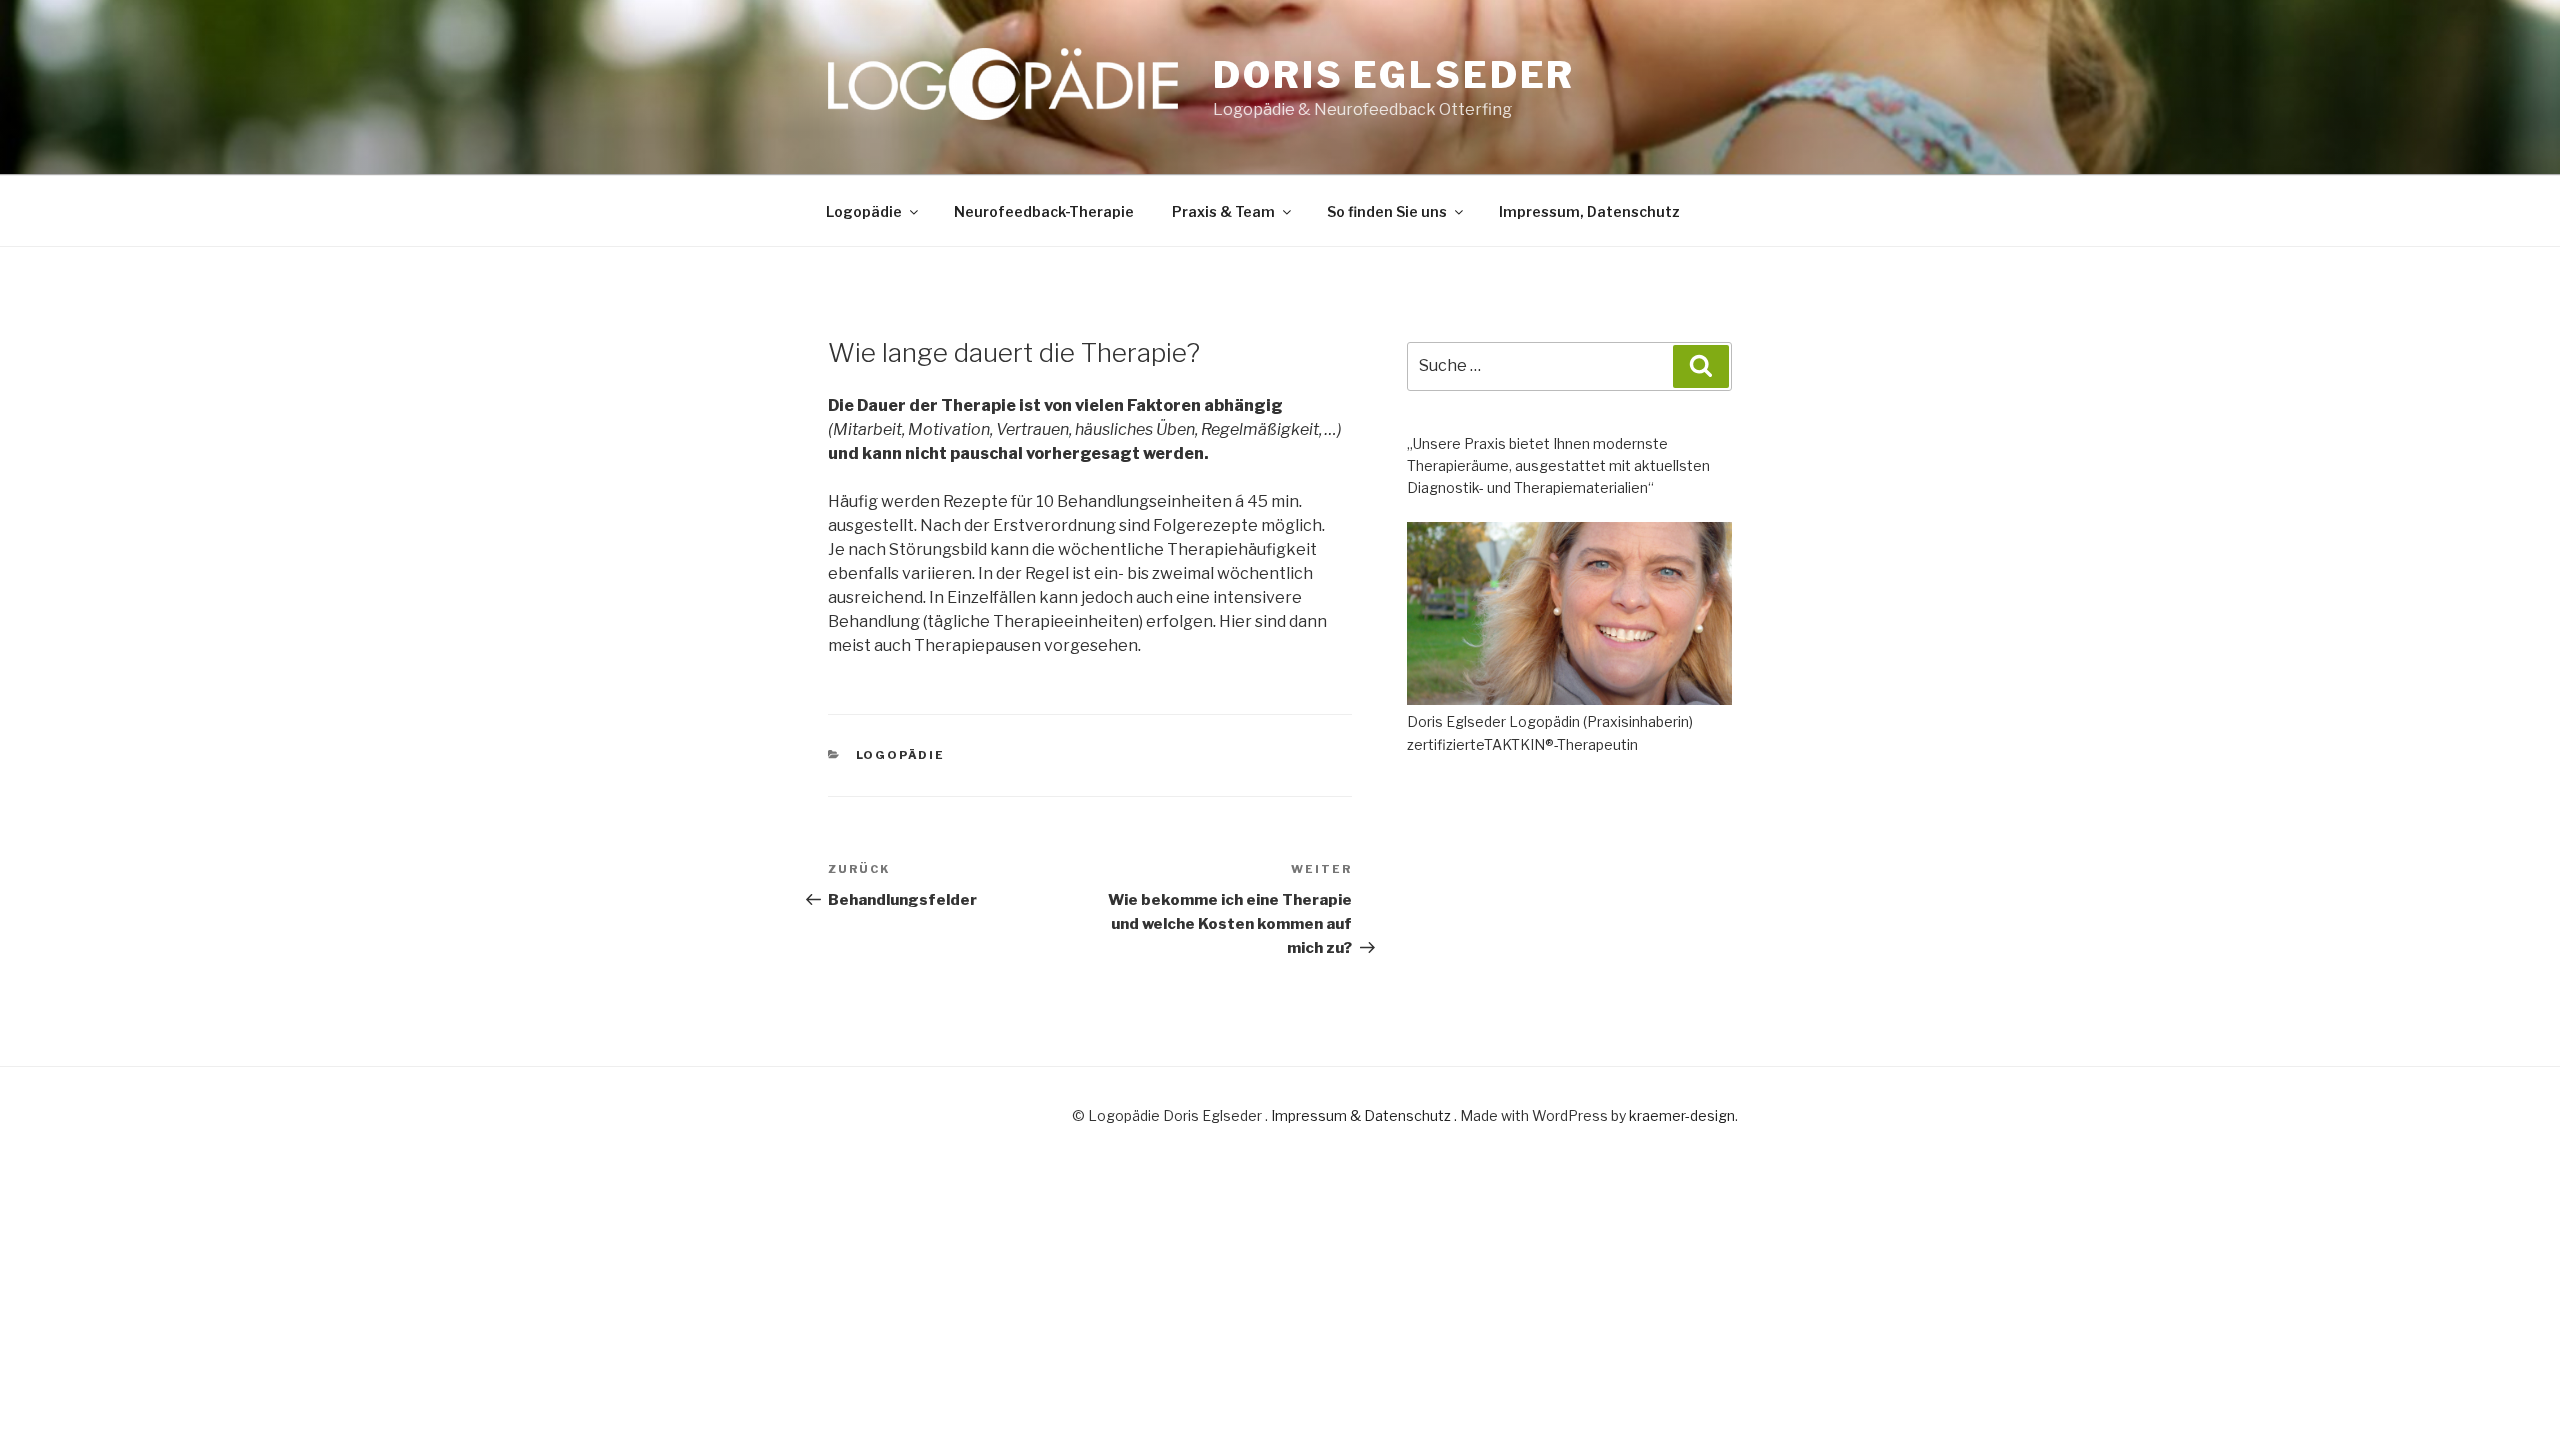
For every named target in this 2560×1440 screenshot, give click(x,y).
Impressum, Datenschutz (1589, 211)
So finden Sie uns (1387, 211)
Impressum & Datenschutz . (1365, 1115)
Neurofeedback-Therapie (1044, 211)
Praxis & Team (1223, 211)
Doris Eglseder (1394, 75)
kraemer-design (1682, 1115)
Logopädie (864, 211)
